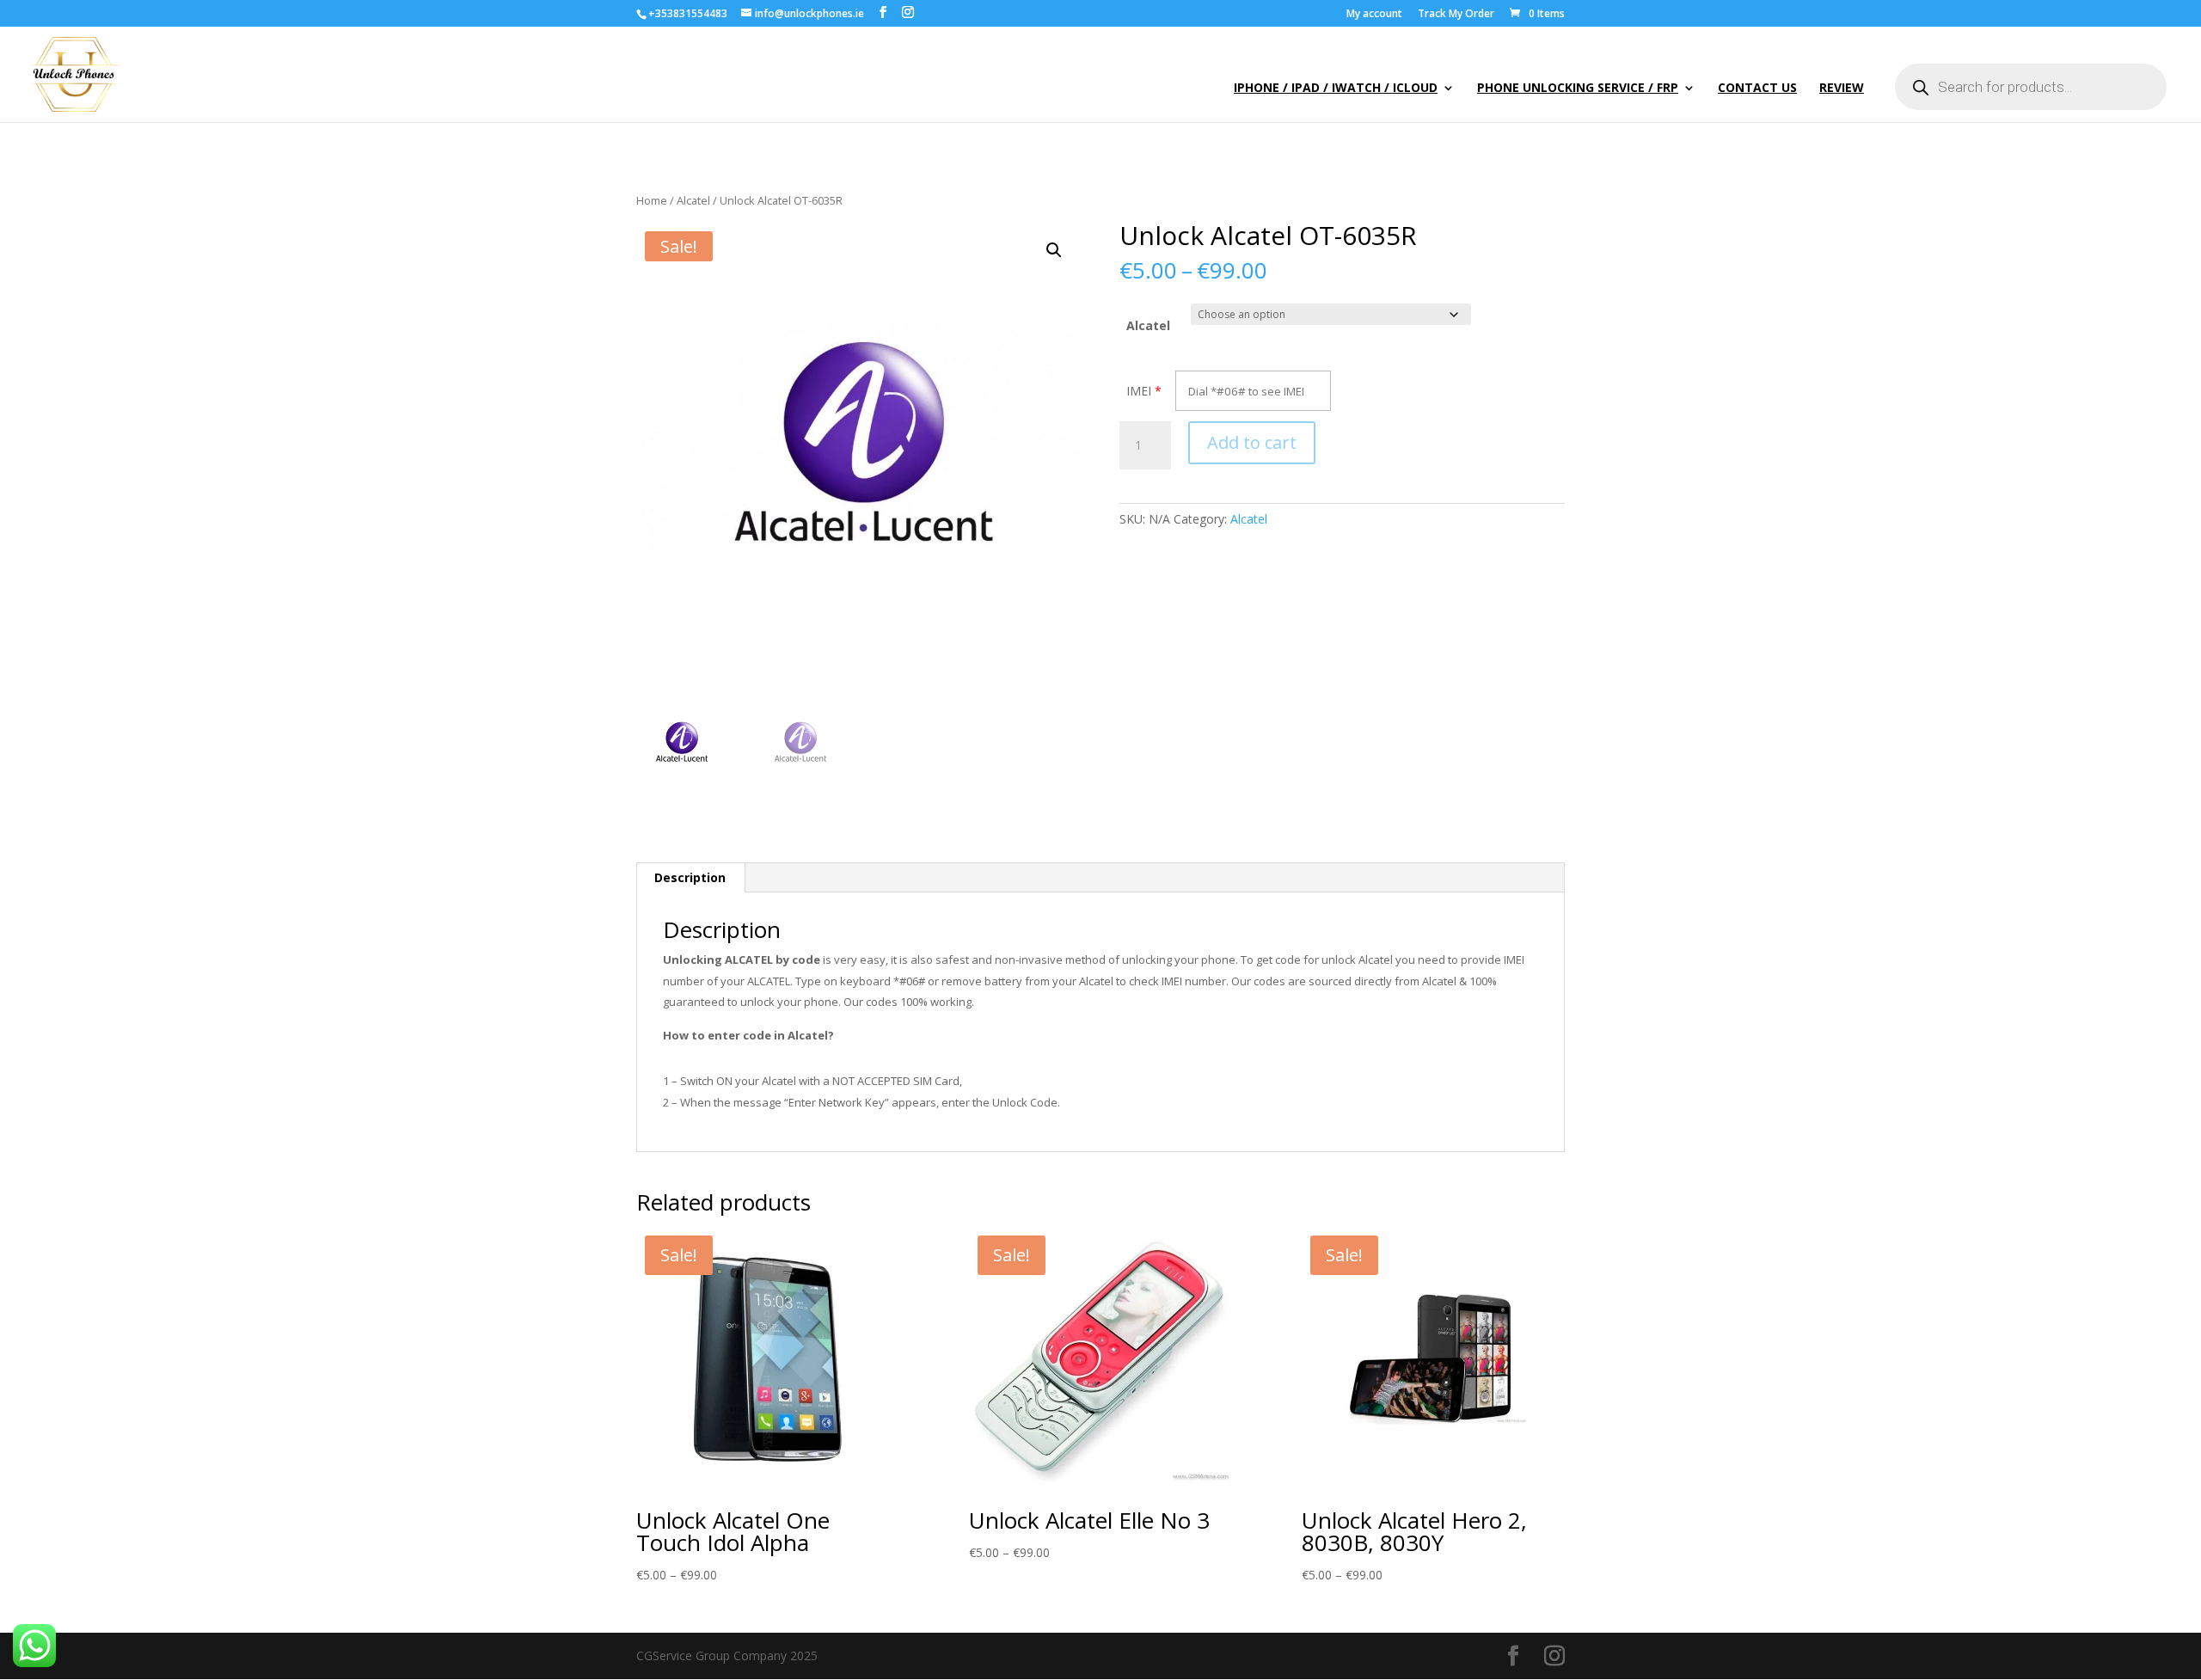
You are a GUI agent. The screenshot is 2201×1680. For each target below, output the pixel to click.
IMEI (1139, 391)
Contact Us (1757, 89)
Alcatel (693, 200)
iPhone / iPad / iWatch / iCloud (1336, 89)
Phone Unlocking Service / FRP (1578, 89)
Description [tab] (690, 877)
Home (652, 200)
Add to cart (1252, 442)
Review (1842, 89)
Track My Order (1456, 15)
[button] (1054, 250)
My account (1374, 15)
